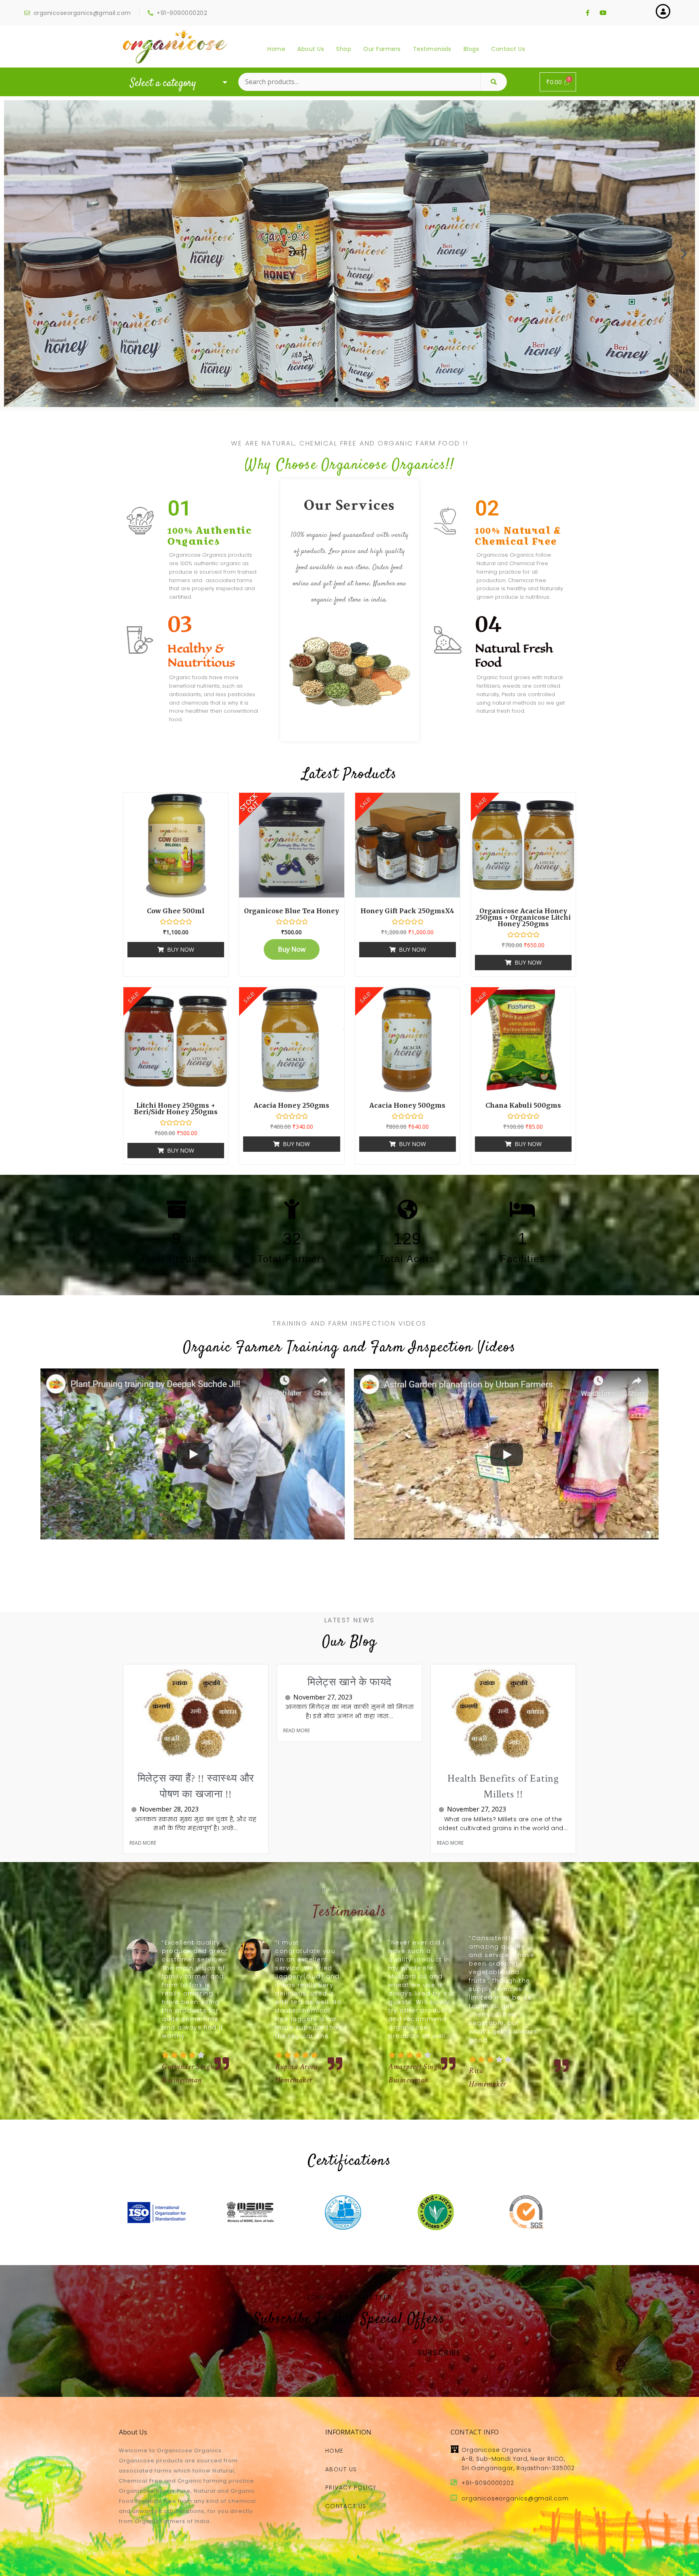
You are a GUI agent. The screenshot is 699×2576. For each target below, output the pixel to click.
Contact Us (508, 49)
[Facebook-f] (587, 13)
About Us (311, 49)
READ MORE (143, 1843)
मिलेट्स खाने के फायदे (349, 1682)
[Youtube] (603, 13)
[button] (327, 400)
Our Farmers (382, 49)
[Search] (494, 82)
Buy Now (181, 949)
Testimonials (432, 49)
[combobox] (177, 83)
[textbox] (177, 84)
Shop (344, 49)
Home (276, 49)
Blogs (471, 49)
